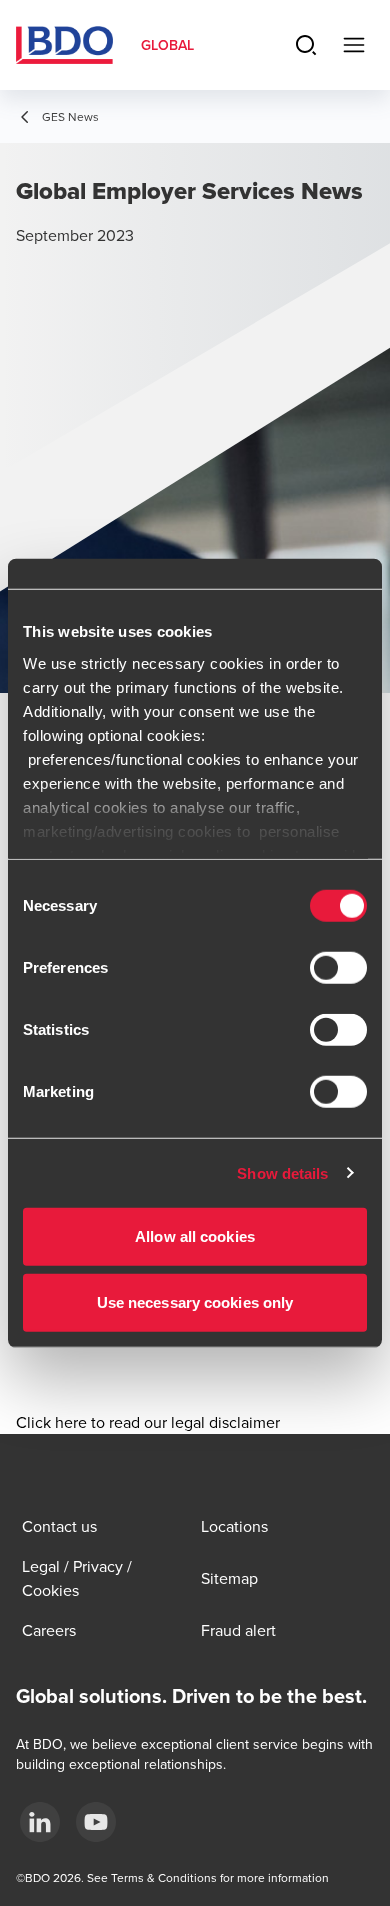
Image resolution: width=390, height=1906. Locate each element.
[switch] (338, 968)
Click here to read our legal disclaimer (148, 1422)
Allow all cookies (195, 1236)
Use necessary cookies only (195, 1301)
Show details (282, 1172)
